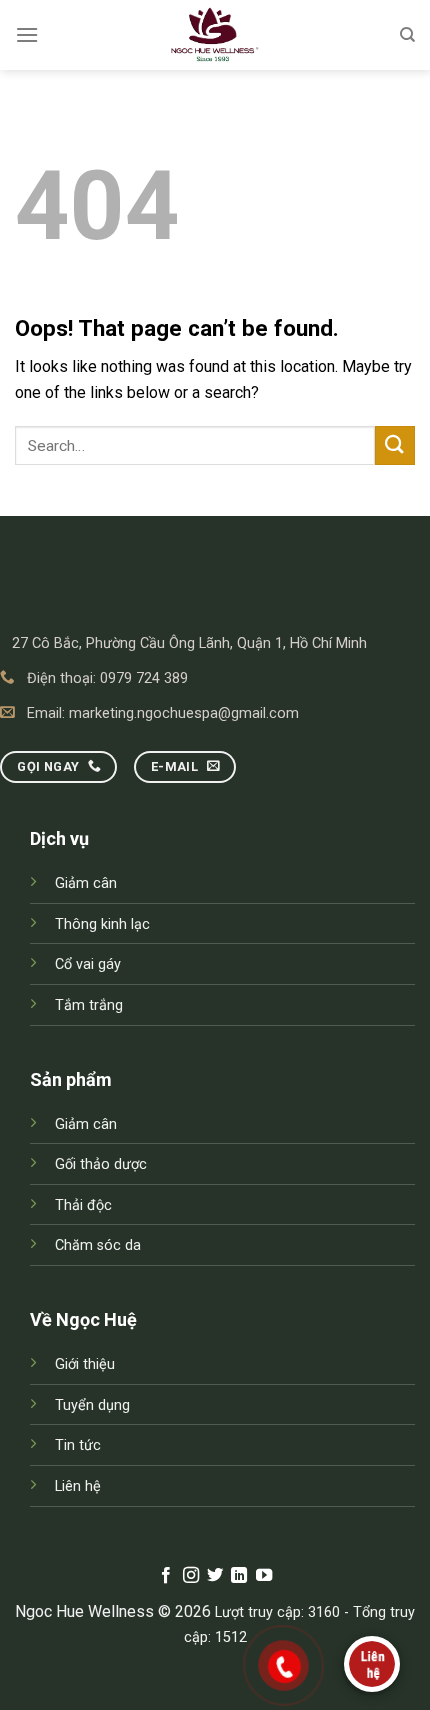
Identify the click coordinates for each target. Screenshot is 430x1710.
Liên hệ (78, 1486)
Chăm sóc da (98, 1245)
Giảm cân (86, 883)
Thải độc (83, 1205)
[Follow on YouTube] (264, 1576)
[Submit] (395, 445)
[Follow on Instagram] (190, 1576)
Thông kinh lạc (102, 924)
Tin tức (78, 1445)
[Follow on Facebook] (166, 1576)
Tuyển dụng (92, 1405)
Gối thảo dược (101, 1164)
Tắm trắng (89, 1005)
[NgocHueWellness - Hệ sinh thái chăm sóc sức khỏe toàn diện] (215, 35)
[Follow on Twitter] (215, 1576)
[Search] (407, 35)
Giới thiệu (85, 1364)
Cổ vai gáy (88, 964)
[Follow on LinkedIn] (239, 1576)
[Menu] (27, 34)
